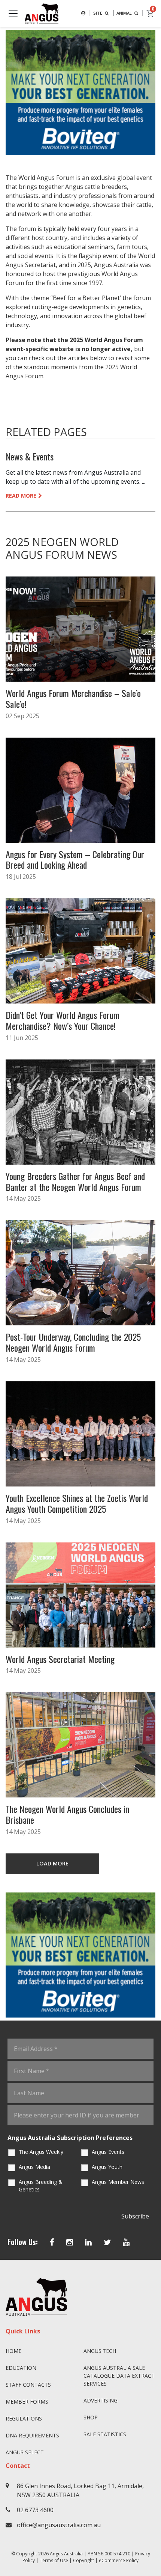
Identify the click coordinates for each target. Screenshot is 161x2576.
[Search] (83, 13)
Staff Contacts (28, 2385)
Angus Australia (66, 2554)
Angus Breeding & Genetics (41, 2186)
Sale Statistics (105, 2434)
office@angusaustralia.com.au (59, 2525)
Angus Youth (107, 2167)
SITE (98, 13)
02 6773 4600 (35, 2510)
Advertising (101, 2400)
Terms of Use (54, 2560)
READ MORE (21, 496)
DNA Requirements (32, 2435)
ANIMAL (125, 13)
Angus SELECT (25, 2452)
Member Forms (27, 2402)
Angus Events (108, 2152)
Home (13, 2351)
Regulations (24, 2418)
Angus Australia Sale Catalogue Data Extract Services (119, 2376)
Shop (91, 2417)
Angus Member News (118, 2182)
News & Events (30, 456)
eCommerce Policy (119, 2560)
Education (21, 2368)
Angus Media (34, 2167)
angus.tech (100, 2351)
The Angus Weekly (41, 2152)
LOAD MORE (52, 1863)
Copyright (83, 2560)
